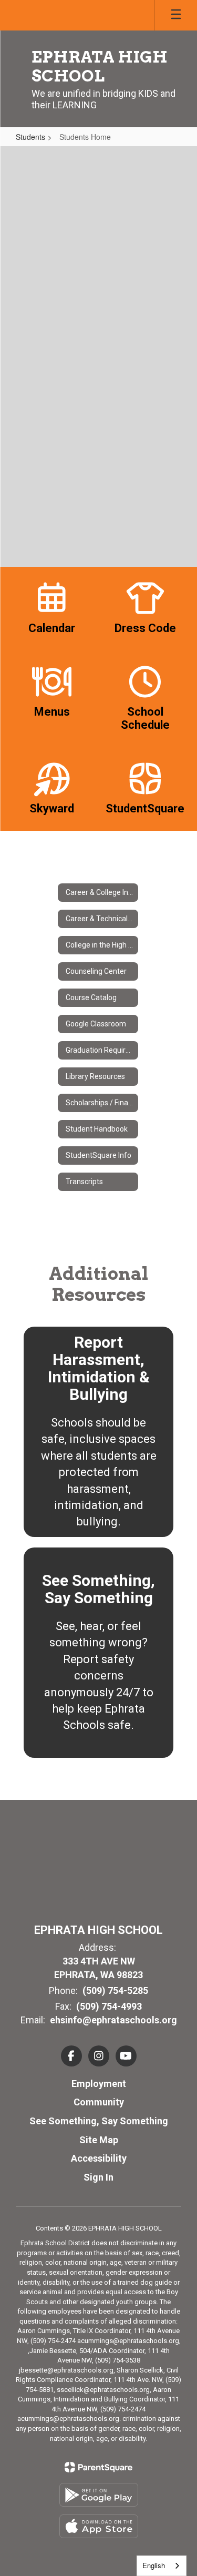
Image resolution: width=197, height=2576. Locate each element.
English (154, 2565)
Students (30, 137)
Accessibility (99, 2158)
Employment (99, 2084)
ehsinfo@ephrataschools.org (113, 2020)
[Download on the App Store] (99, 2526)
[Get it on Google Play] (99, 2495)
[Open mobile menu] (176, 15)
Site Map (99, 2140)
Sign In (98, 2177)
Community (99, 2102)
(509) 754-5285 (115, 1990)
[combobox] (162, 2566)
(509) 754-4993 (109, 2006)
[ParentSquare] (98, 2467)
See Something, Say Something (99, 2121)
